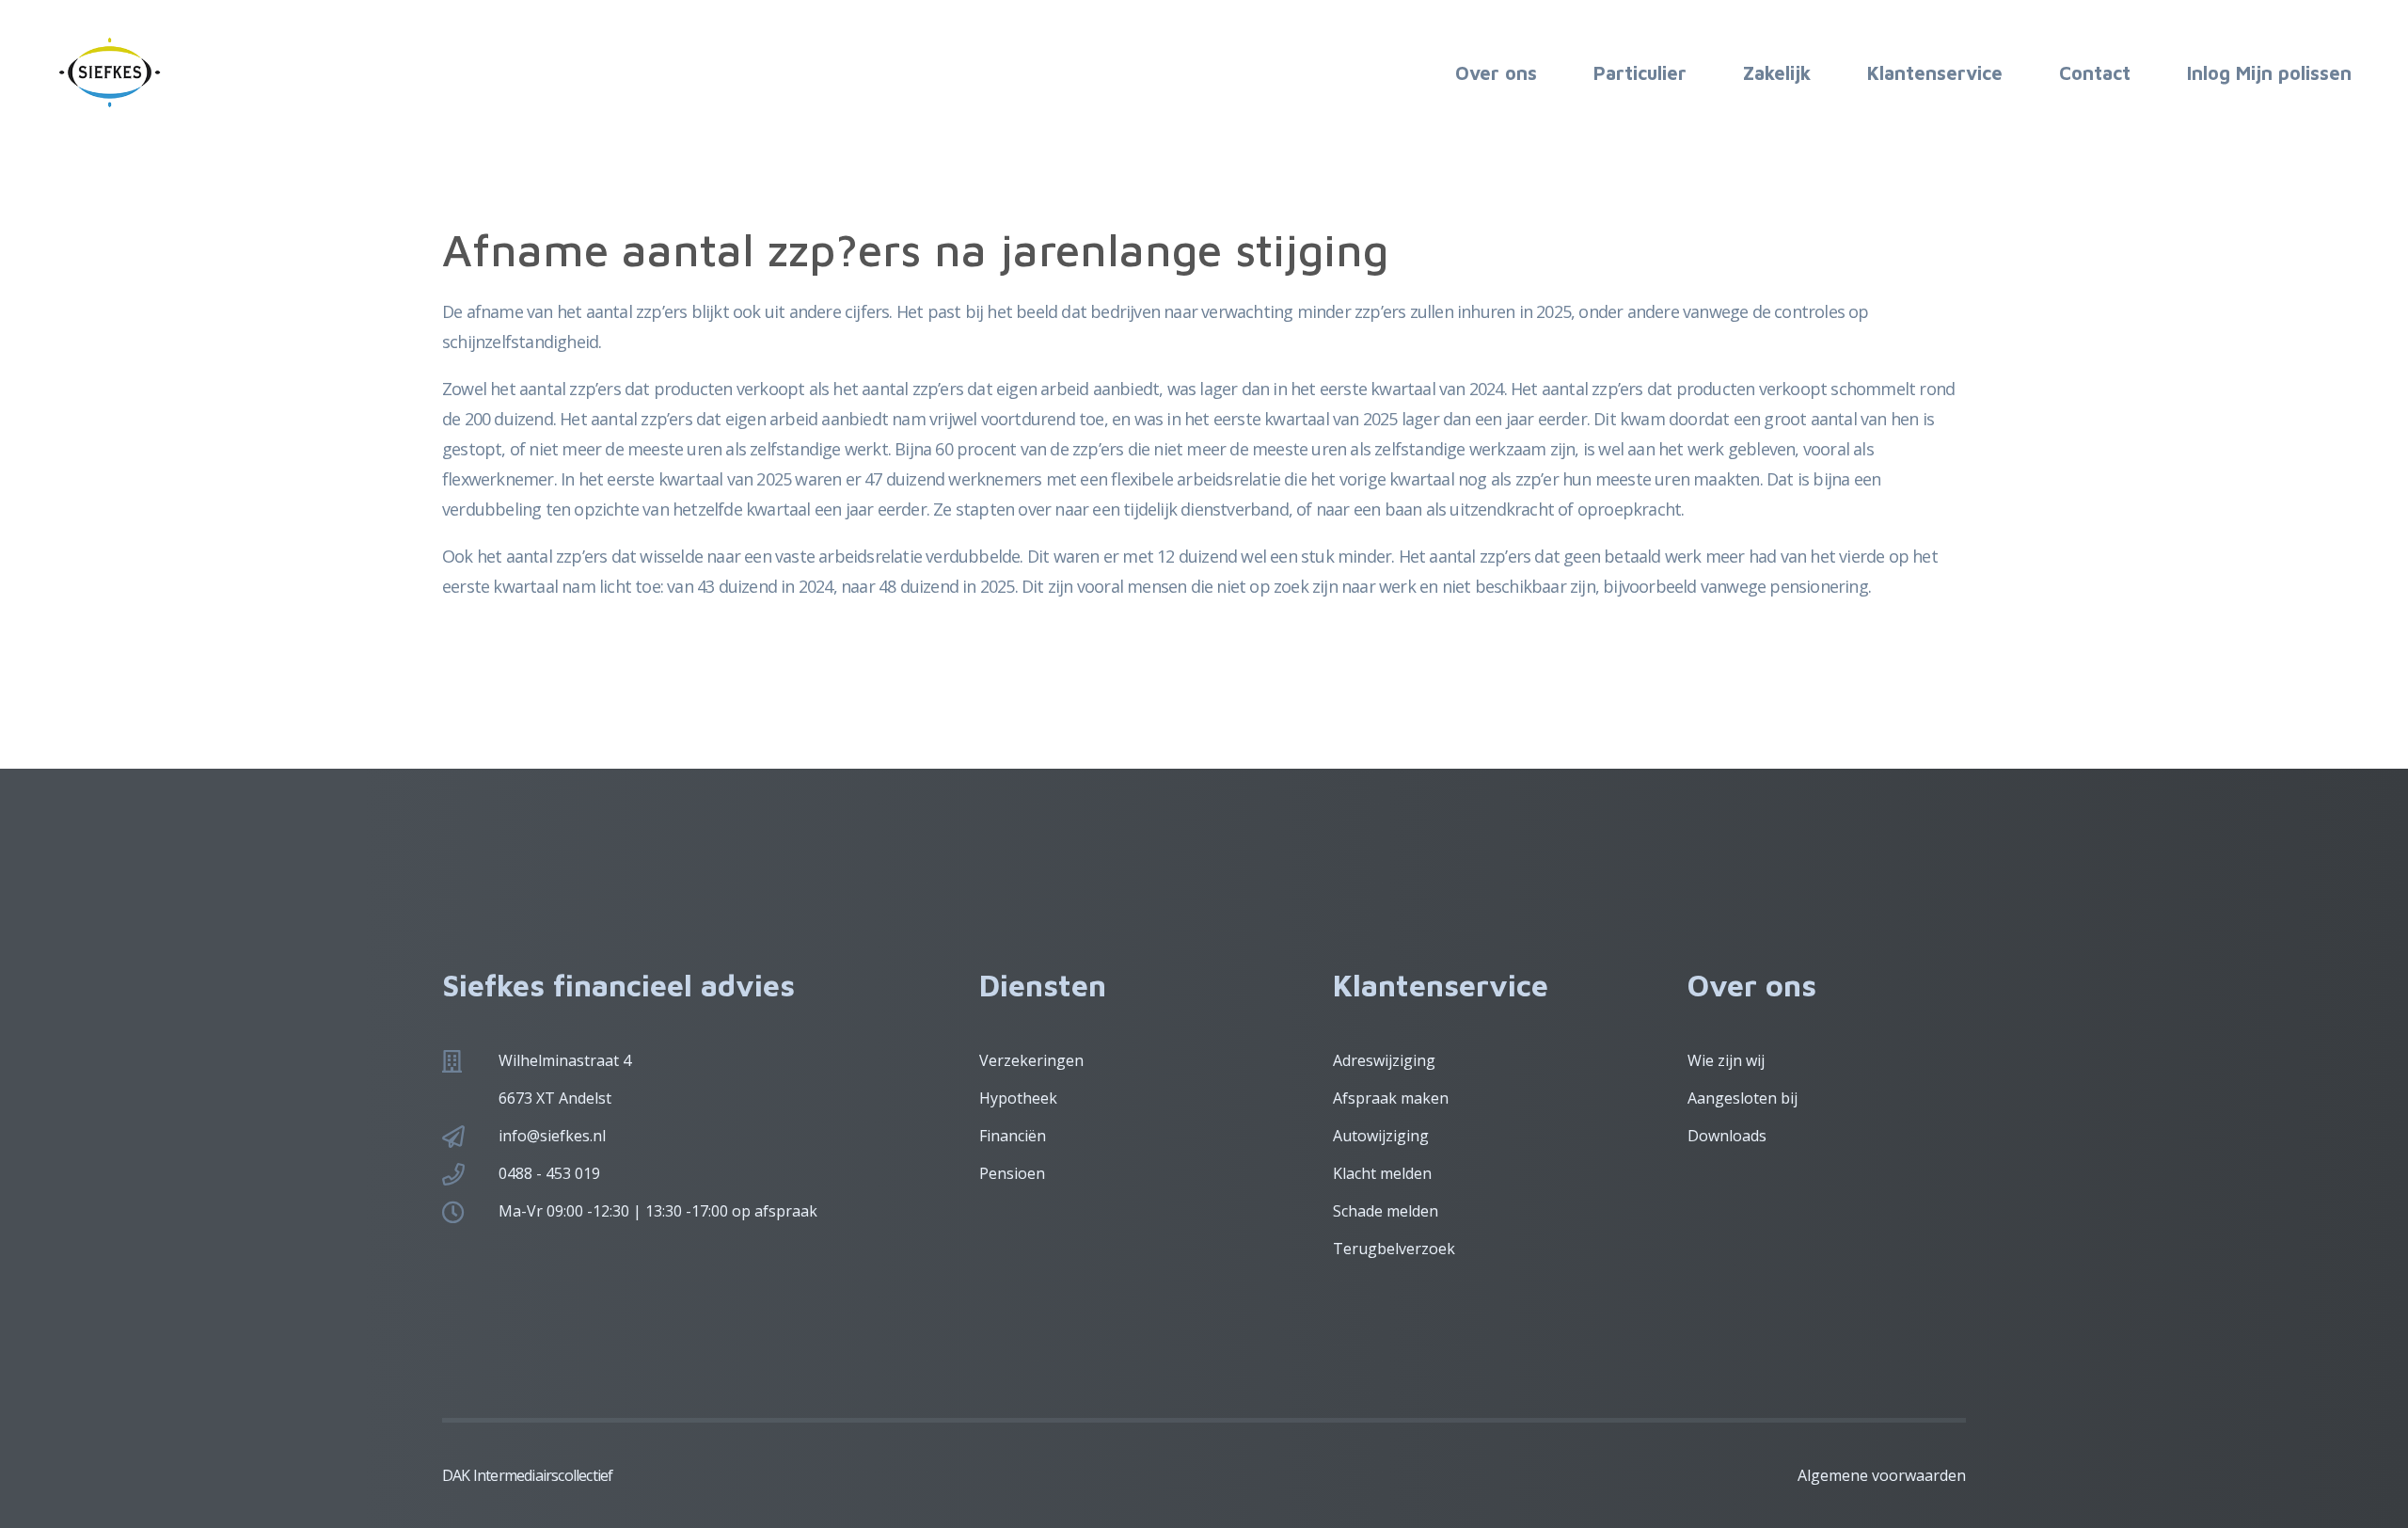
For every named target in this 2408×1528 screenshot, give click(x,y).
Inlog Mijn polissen (2269, 73)
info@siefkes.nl (552, 1136)
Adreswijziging (1384, 1060)
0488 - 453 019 (549, 1173)
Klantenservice (1935, 73)
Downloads (1727, 1136)
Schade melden (1386, 1211)
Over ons (1496, 73)
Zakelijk (1777, 73)
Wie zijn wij (1726, 1060)
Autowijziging (1381, 1136)
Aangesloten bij (1743, 1098)
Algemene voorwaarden (1882, 1475)
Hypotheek (1018, 1098)
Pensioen (1012, 1173)
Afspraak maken (1391, 1098)
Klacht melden (1382, 1173)
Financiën (1013, 1136)
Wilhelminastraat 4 (565, 1060)
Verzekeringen (1031, 1060)
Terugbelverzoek (1394, 1249)
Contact (2095, 73)
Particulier (1640, 73)
